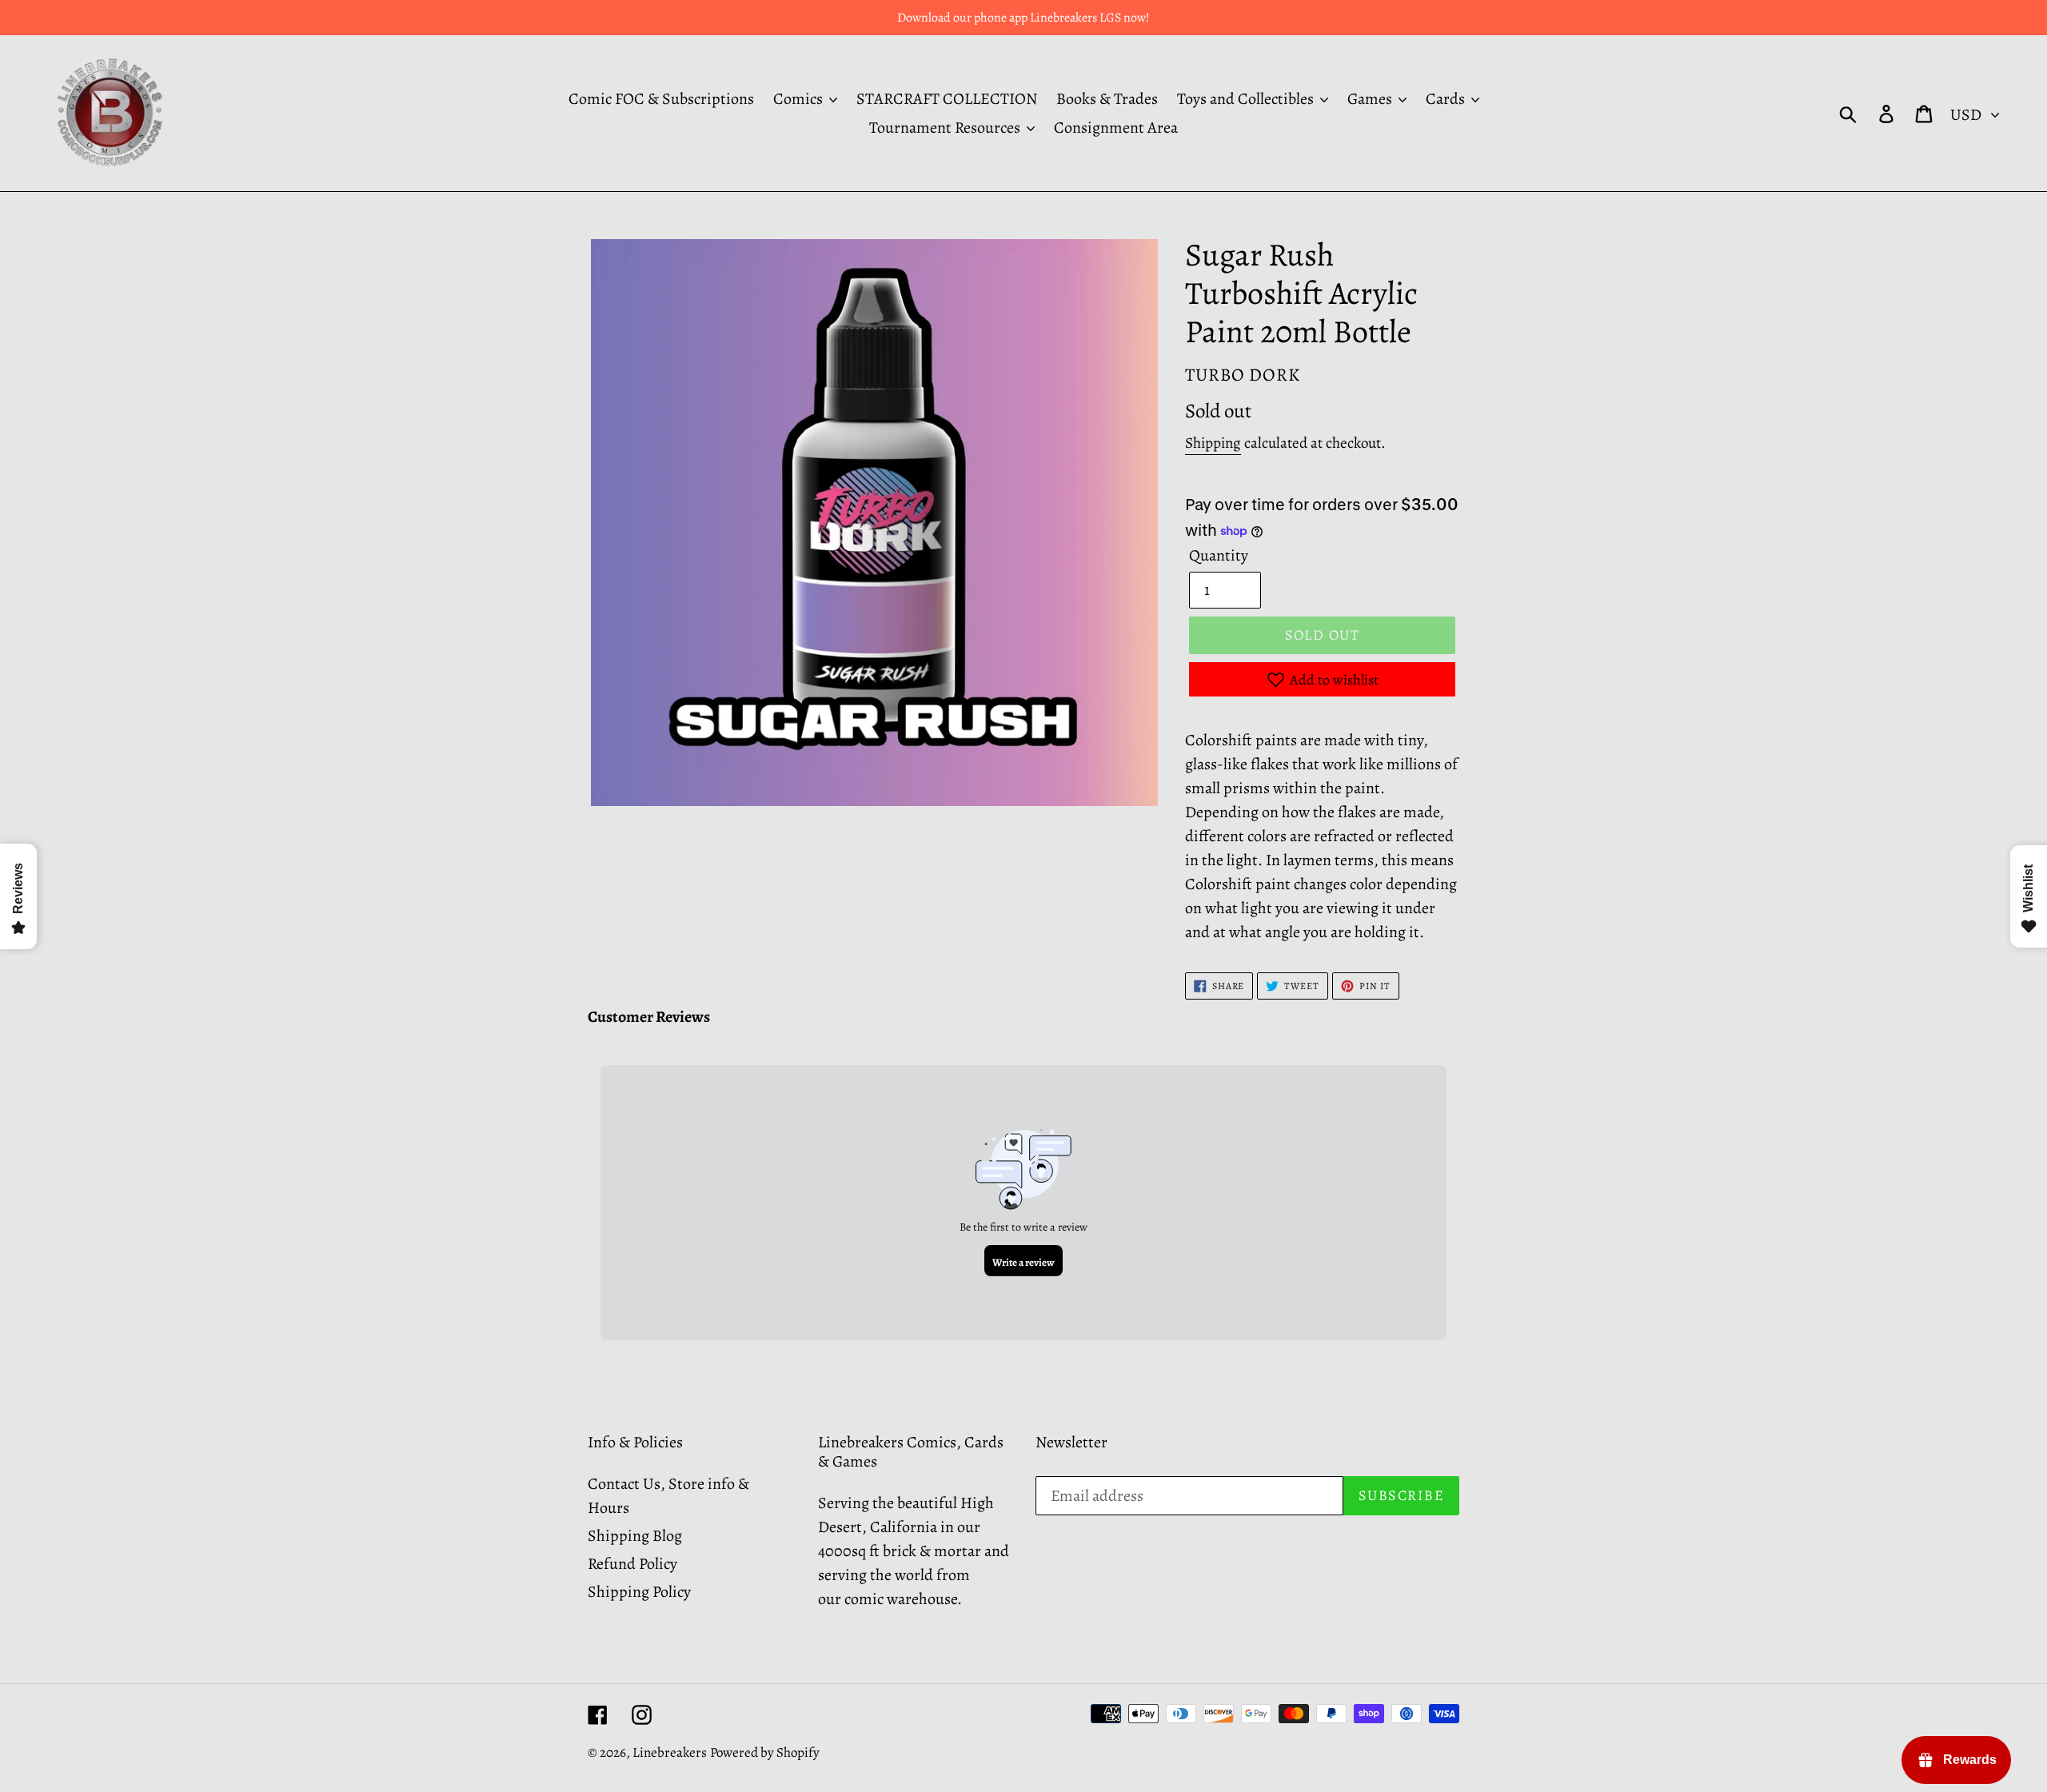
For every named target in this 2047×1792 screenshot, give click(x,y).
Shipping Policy (639, 1592)
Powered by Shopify (765, 1752)
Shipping (1213, 443)
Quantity (1219, 555)
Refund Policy (632, 1564)
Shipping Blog (635, 1536)
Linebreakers (670, 1752)
